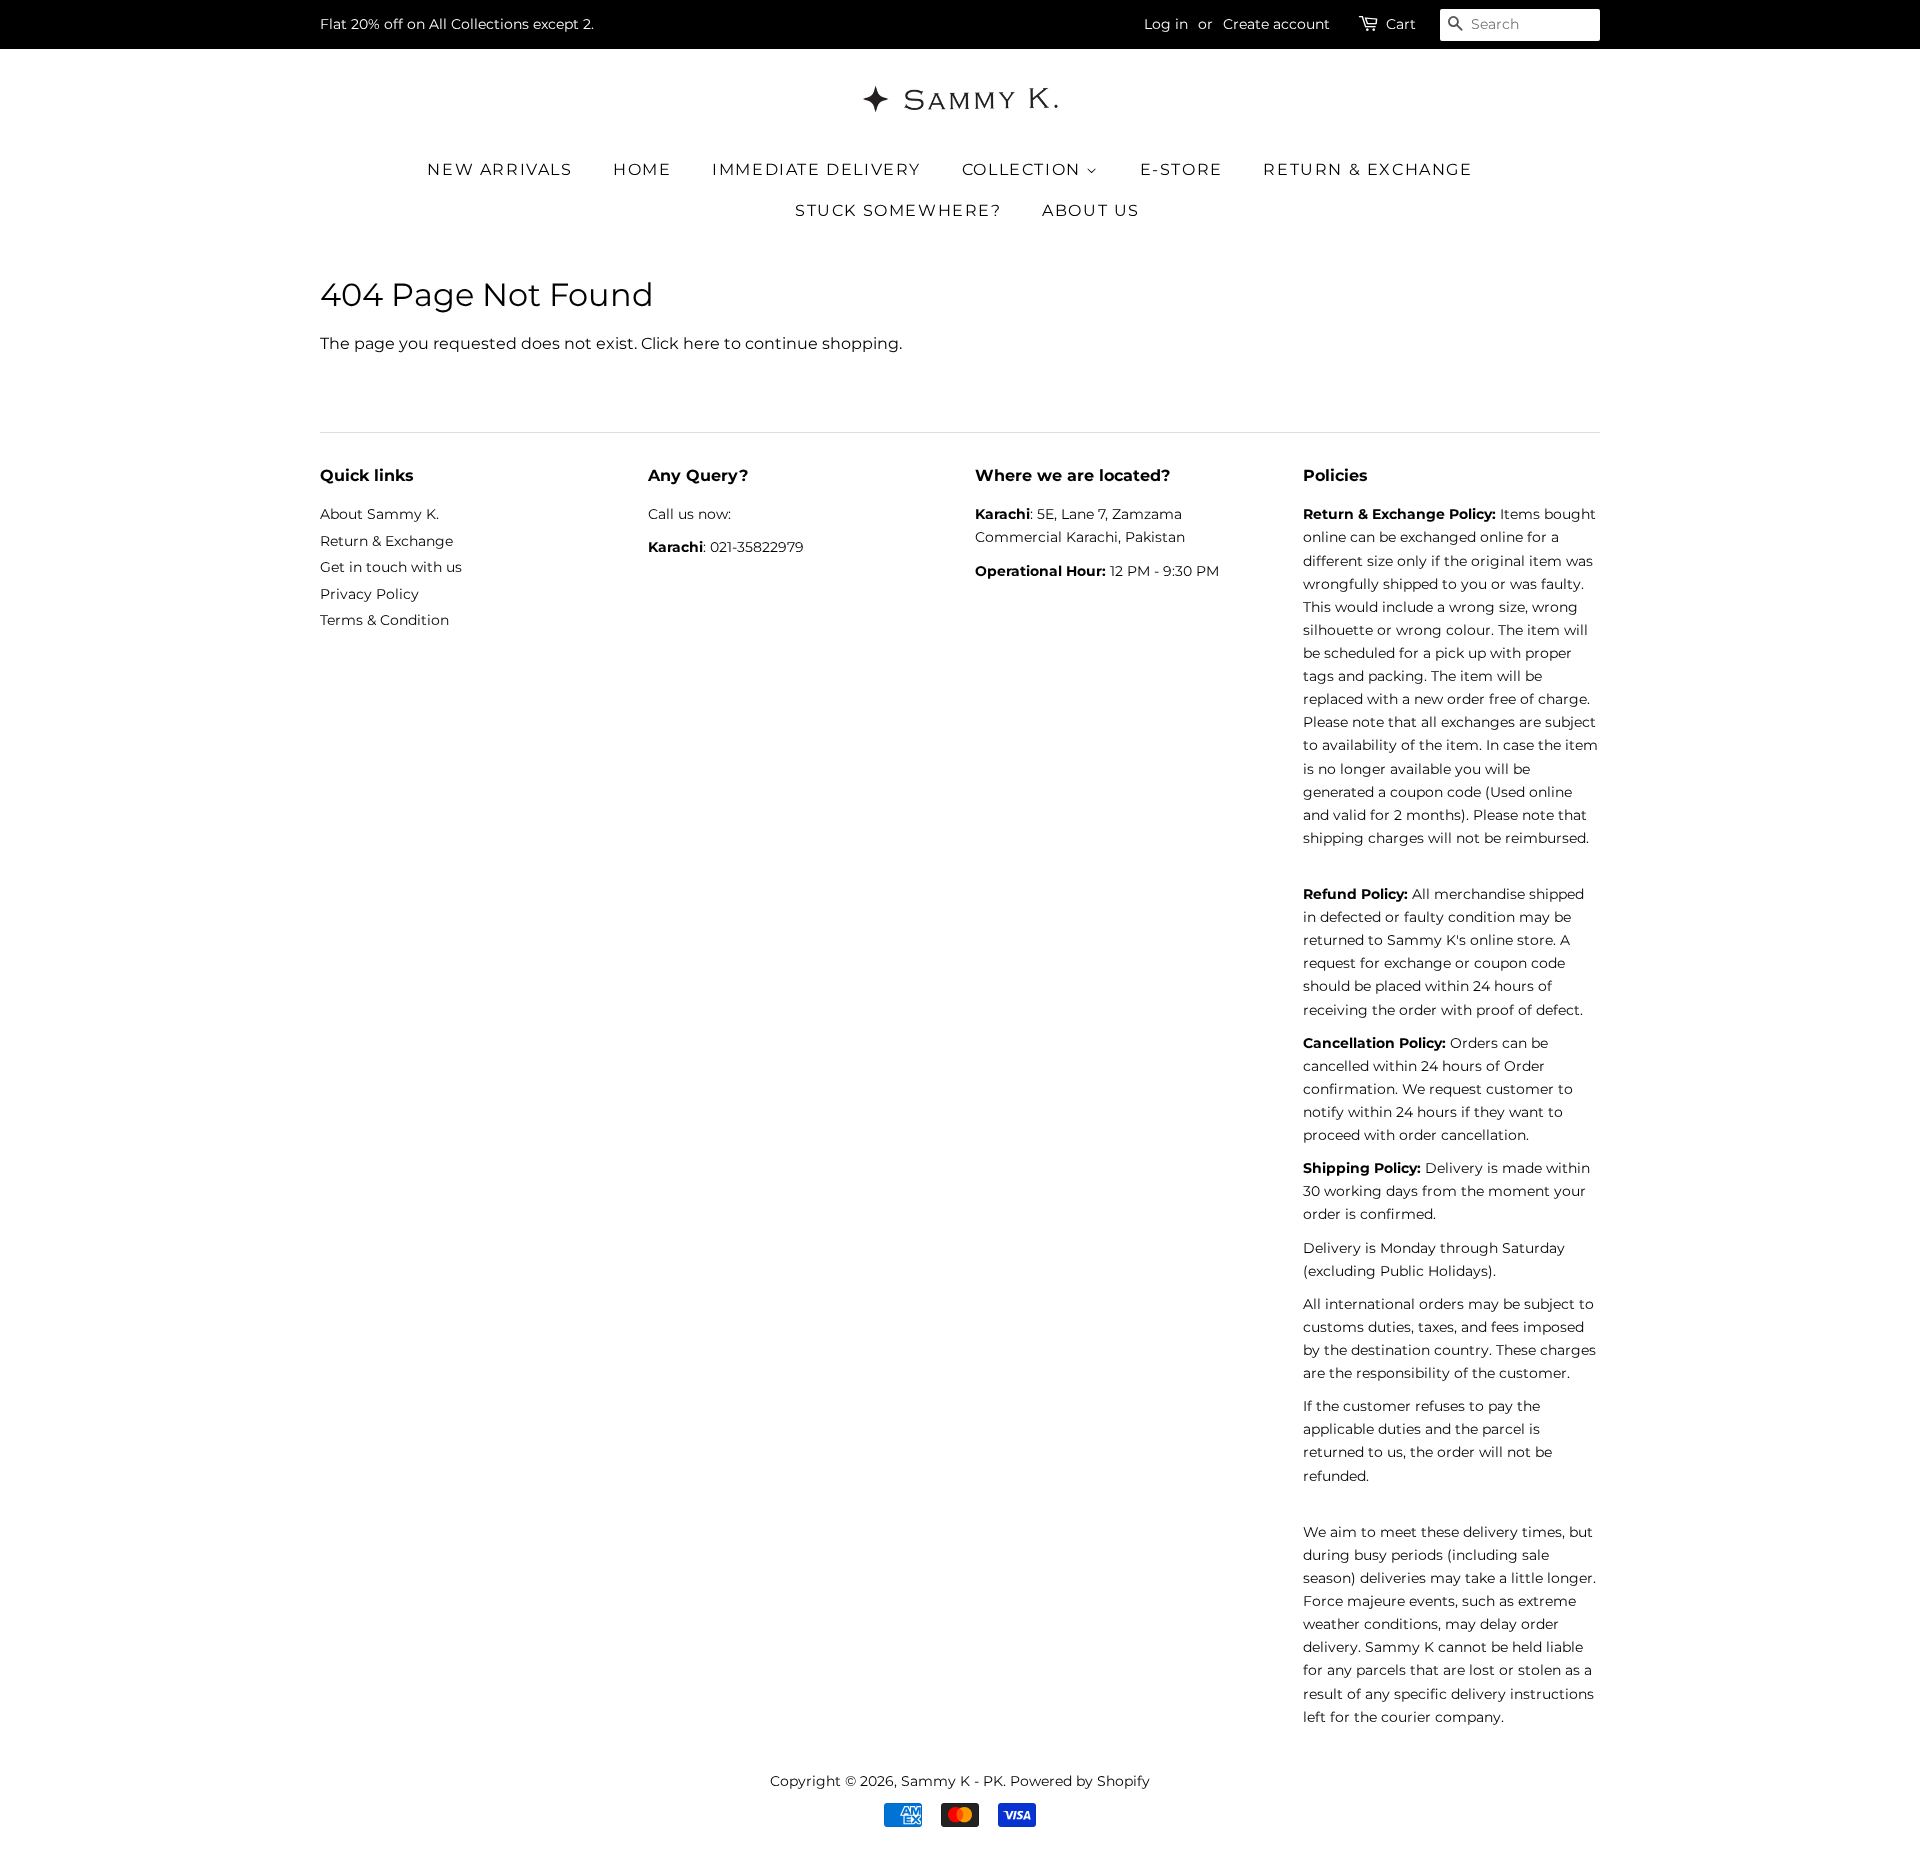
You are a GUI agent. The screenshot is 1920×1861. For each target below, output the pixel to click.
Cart (1401, 24)
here (701, 343)
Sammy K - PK (952, 1781)
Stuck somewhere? (898, 210)
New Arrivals (499, 169)
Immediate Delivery (816, 169)
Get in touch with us (391, 567)
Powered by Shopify (1080, 1781)
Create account (1276, 24)
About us (1091, 210)
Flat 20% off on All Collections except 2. (457, 24)
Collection (1024, 169)
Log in (1166, 24)
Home (642, 169)
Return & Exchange (1367, 169)
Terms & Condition (384, 620)
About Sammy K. (379, 514)
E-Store (1181, 169)
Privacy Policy (369, 594)
